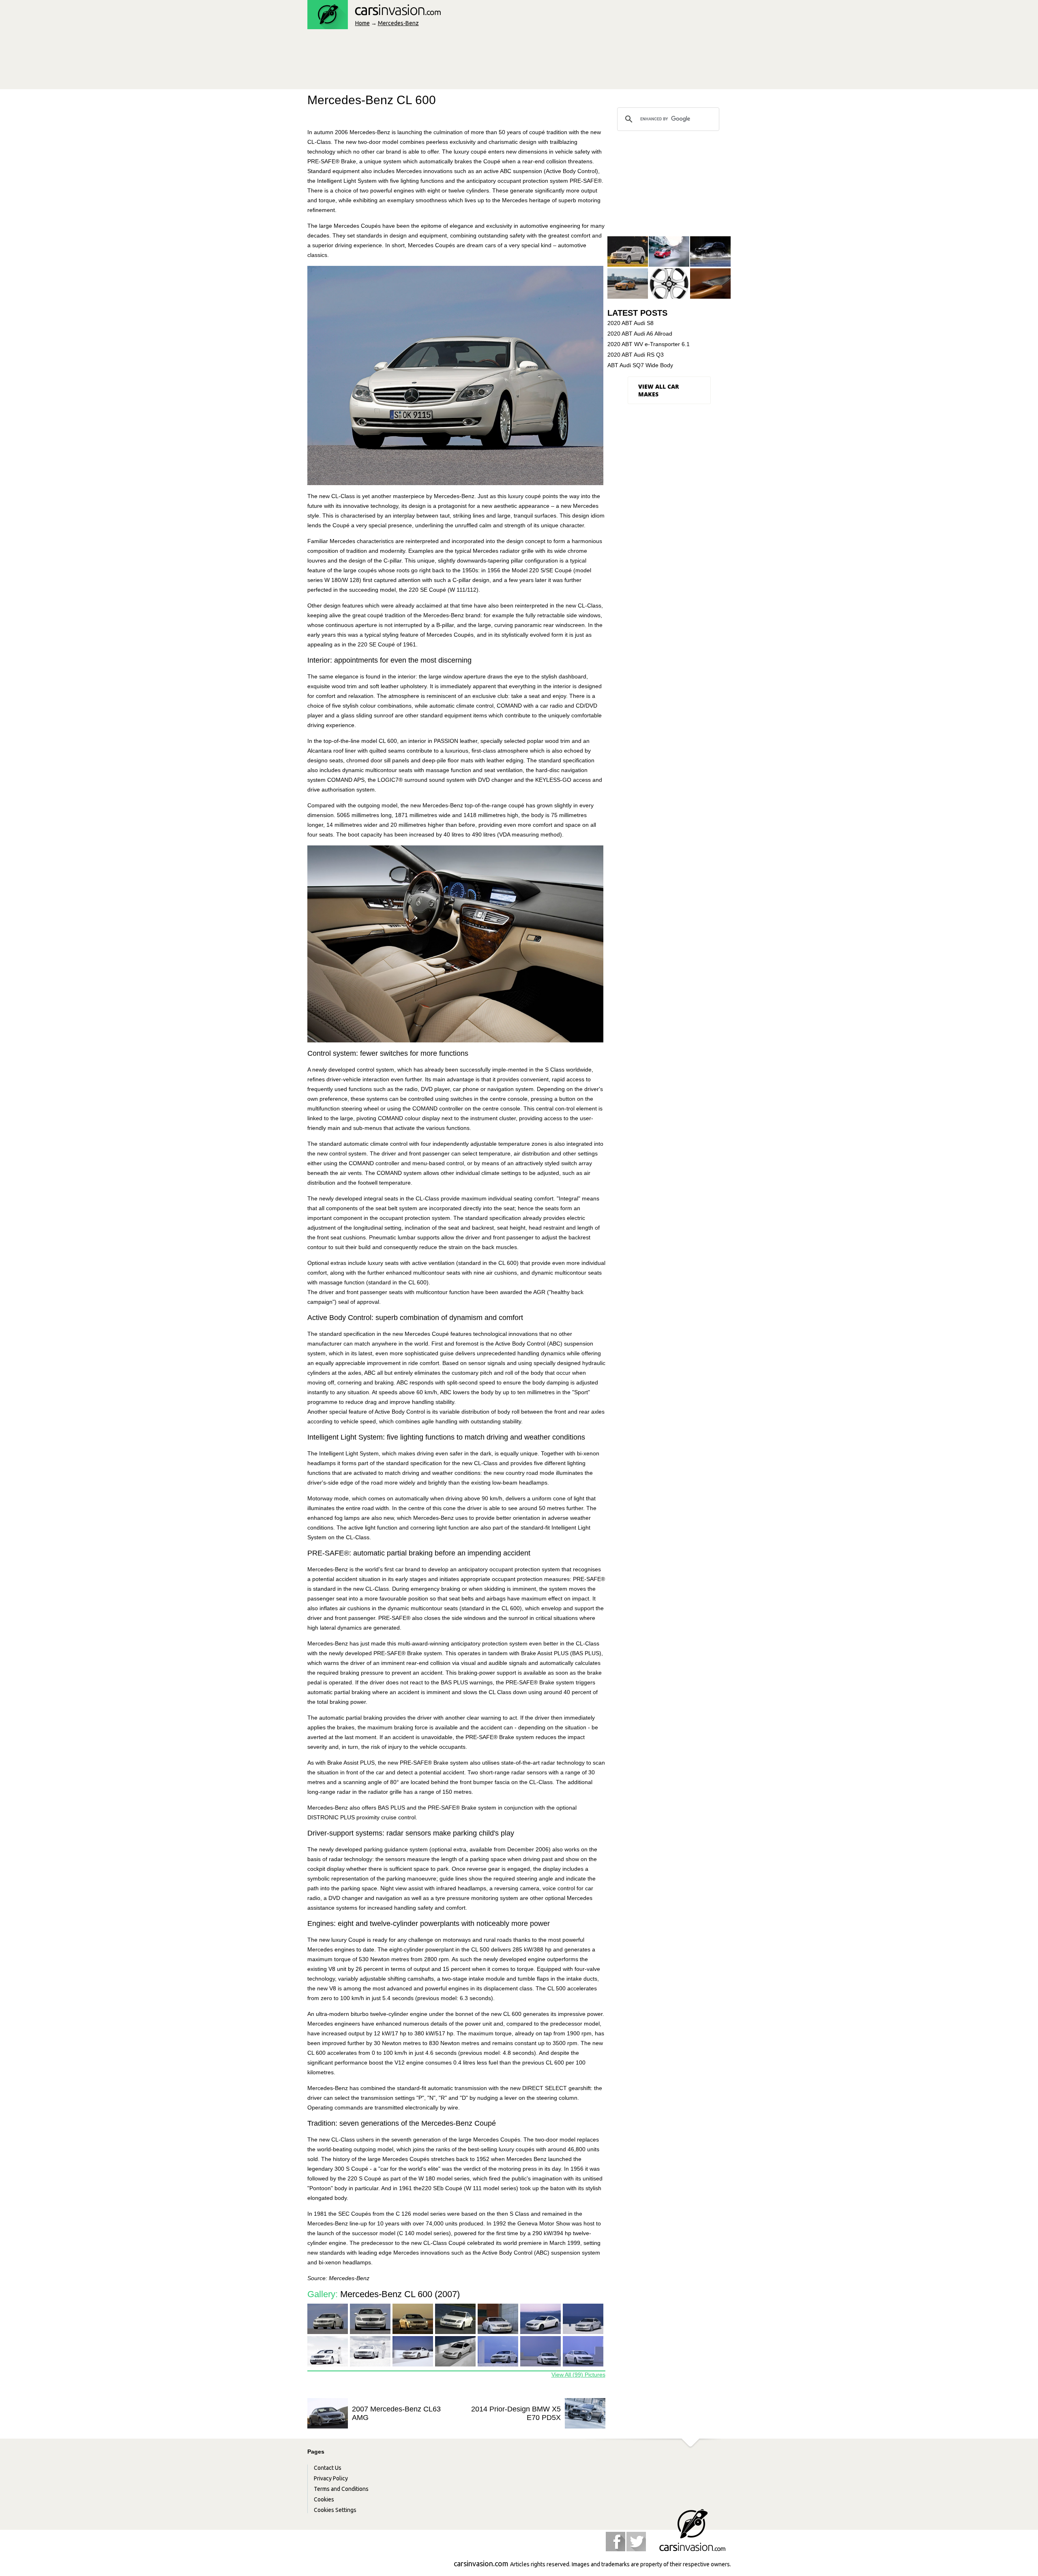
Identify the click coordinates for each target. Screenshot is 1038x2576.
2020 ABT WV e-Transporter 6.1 (649, 344)
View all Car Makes (658, 390)
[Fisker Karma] (710, 284)
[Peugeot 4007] (710, 252)
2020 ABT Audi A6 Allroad (640, 334)
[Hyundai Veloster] (628, 284)
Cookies (324, 2499)
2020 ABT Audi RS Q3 (636, 355)
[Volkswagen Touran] (669, 252)
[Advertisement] (455, 62)
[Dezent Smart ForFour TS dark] (669, 284)
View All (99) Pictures (578, 2375)
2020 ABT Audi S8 (631, 323)
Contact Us (328, 2468)
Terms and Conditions (341, 2489)
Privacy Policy (331, 2478)
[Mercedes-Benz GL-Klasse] (628, 252)
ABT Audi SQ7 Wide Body (640, 365)
